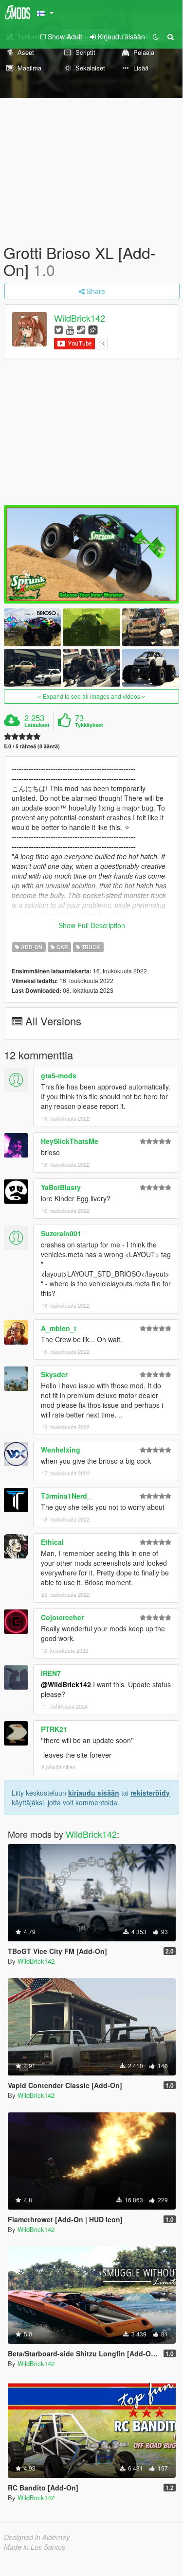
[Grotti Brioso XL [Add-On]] (91, 554)
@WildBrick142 (66, 1684)
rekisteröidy (150, 1793)
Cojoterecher (62, 1617)
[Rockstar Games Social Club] (93, 329)
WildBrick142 (80, 318)
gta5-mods (59, 1075)
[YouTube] (70, 329)
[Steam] (81, 329)
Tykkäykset (89, 725)
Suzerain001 (61, 1233)
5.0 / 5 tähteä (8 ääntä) (32, 746)
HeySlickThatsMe (70, 1141)
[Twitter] (59, 329)
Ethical (52, 1542)
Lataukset (37, 725)
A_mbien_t (59, 1328)
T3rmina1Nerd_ (66, 1496)
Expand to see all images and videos (91, 696)
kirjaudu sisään (94, 1793)
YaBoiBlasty (61, 1187)
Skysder (54, 1374)
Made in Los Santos (35, 2547)
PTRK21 (54, 1729)
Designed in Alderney (37, 2537)
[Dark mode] (156, 36)
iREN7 (51, 1673)
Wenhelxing (61, 1450)
